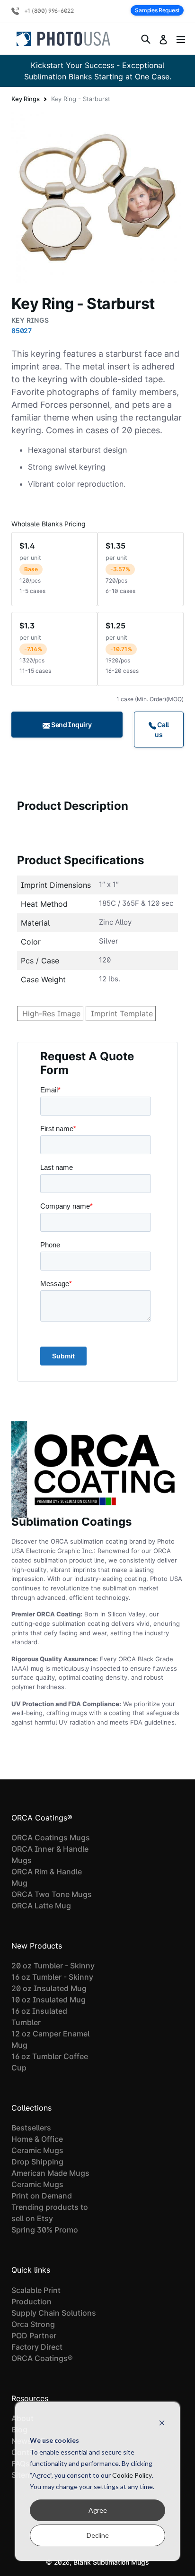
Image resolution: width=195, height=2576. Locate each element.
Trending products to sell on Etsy (50, 2213)
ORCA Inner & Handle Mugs (50, 1855)
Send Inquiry (71, 725)
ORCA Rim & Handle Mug (47, 1877)
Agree (98, 2510)
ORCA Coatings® (42, 2358)
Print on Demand (42, 2196)
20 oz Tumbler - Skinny (53, 1966)
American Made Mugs (50, 2173)
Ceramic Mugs (37, 2150)
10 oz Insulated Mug (49, 2000)
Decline (98, 2535)
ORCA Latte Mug (41, 1906)
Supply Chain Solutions (54, 2313)
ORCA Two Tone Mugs (52, 1894)
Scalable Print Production (36, 2296)
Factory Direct (37, 2347)
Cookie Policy (132, 2475)
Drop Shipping (37, 2162)
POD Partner (34, 2336)
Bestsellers (31, 2128)
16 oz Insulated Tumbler (39, 2017)
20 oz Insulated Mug (49, 1988)
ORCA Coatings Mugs (51, 1838)
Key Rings (26, 99)
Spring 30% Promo (45, 2230)
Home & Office (37, 2139)
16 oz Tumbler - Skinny (52, 1977)
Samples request (157, 10)
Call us (162, 730)
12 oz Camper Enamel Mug (50, 2039)
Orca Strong (33, 2324)
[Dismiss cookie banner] (162, 2423)
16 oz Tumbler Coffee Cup (50, 2062)
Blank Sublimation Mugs (111, 2562)
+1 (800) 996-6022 (48, 11)
